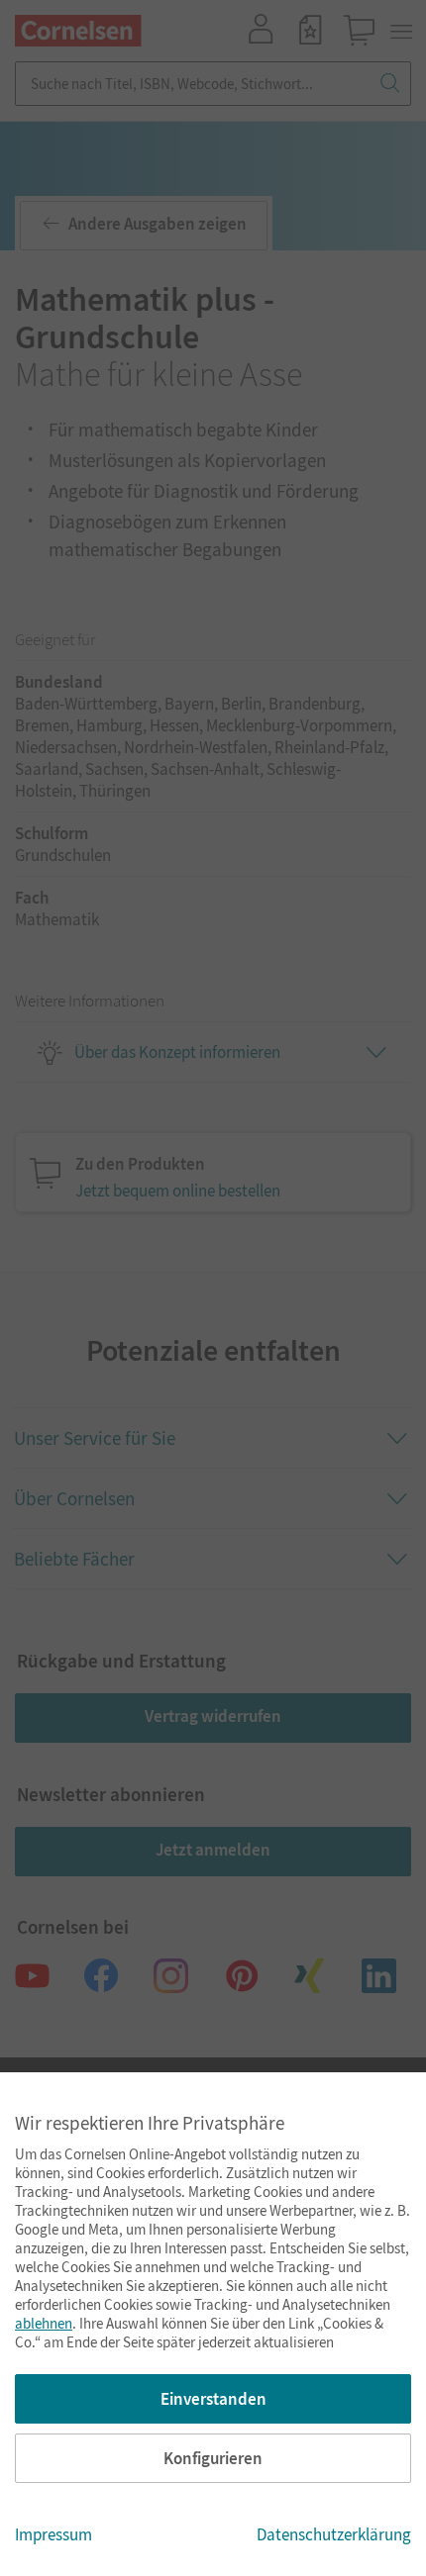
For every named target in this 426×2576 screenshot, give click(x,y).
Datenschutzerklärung (334, 2534)
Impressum (53, 2534)
